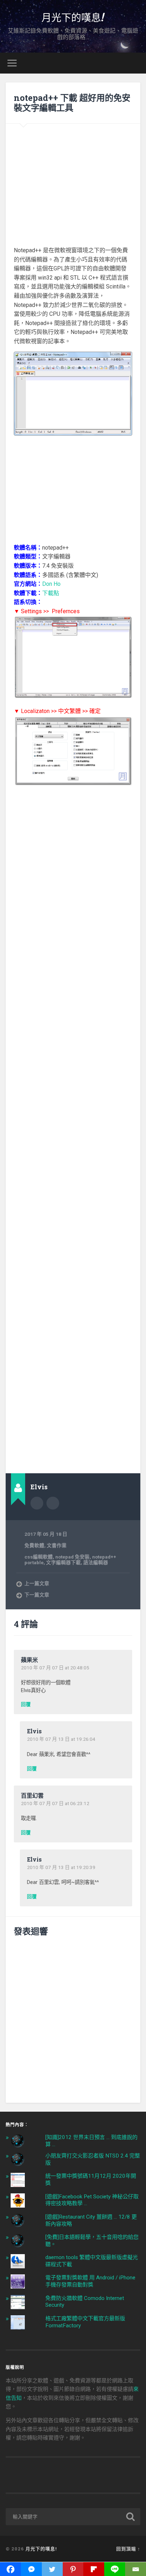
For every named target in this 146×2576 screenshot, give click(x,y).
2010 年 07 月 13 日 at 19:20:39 (61, 1867)
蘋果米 (29, 1660)
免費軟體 (34, 1545)
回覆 (26, 1705)
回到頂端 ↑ (128, 2549)
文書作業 (57, 1545)
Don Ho (51, 584)
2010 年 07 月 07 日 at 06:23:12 (55, 1803)
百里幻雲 (32, 1795)
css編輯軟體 (39, 1557)
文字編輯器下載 (63, 1562)
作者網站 (53, 1503)
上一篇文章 (37, 1583)
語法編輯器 (96, 1562)
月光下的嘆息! (73, 17)
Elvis (34, 1731)
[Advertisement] (73, 180)
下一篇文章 (37, 1595)
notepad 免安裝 (72, 1557)
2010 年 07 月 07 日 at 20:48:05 (55, 1668)
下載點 (51, 593)
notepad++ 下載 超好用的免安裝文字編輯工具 (72, 103)
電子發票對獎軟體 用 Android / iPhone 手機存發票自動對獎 (90, 2281)
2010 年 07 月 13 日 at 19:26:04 (61, 1739)
